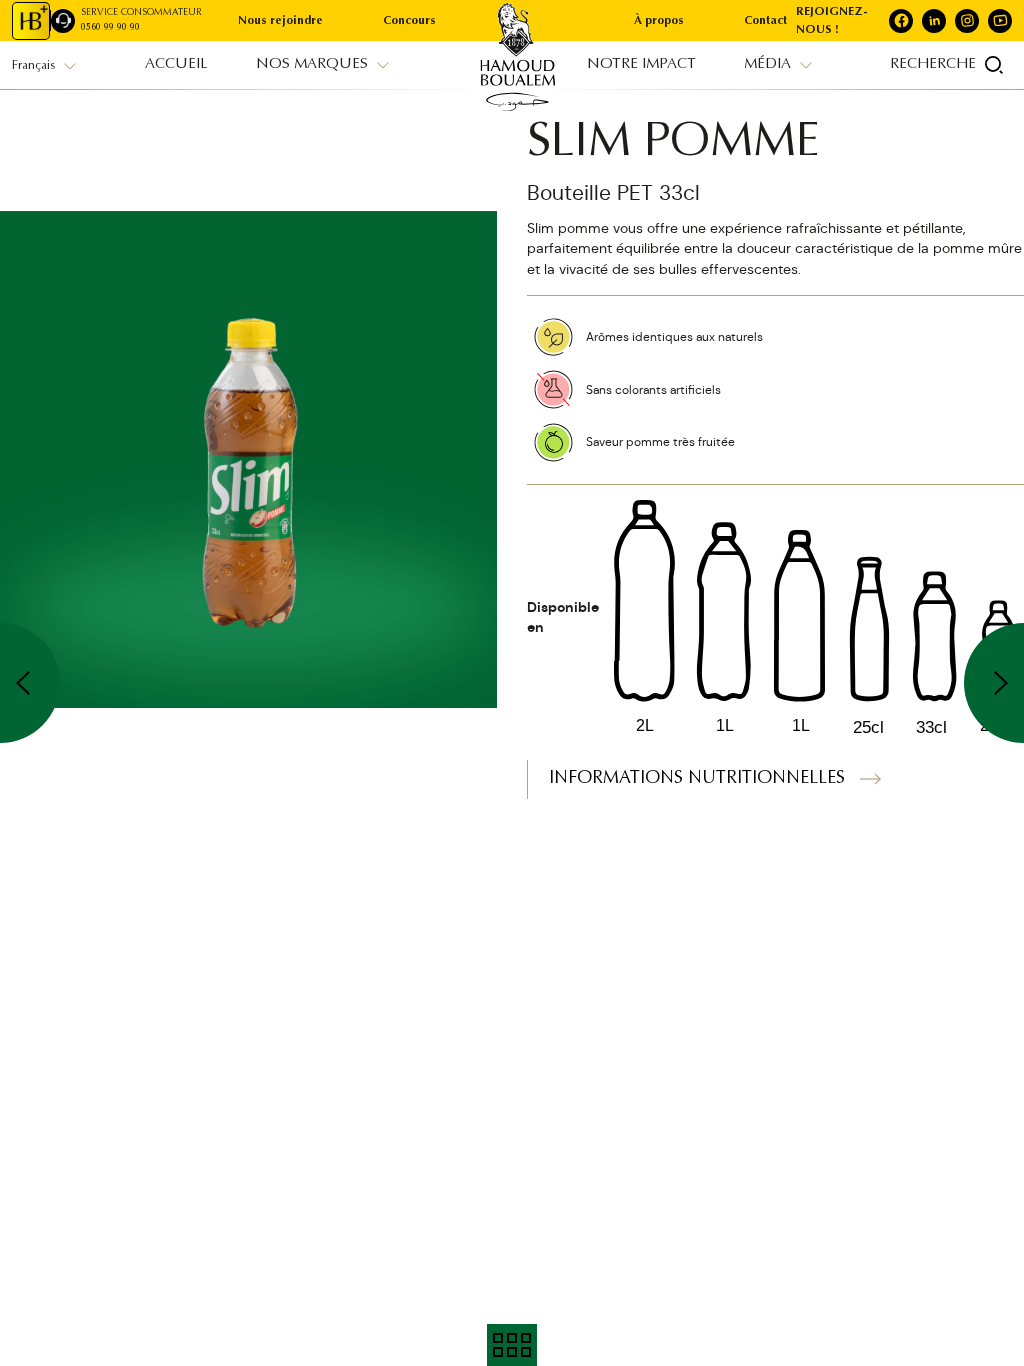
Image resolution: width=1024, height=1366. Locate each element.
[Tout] (512, 1345)
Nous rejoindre (280, 21)
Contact (765, 21)
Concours (409, 21)
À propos (659, 21)
